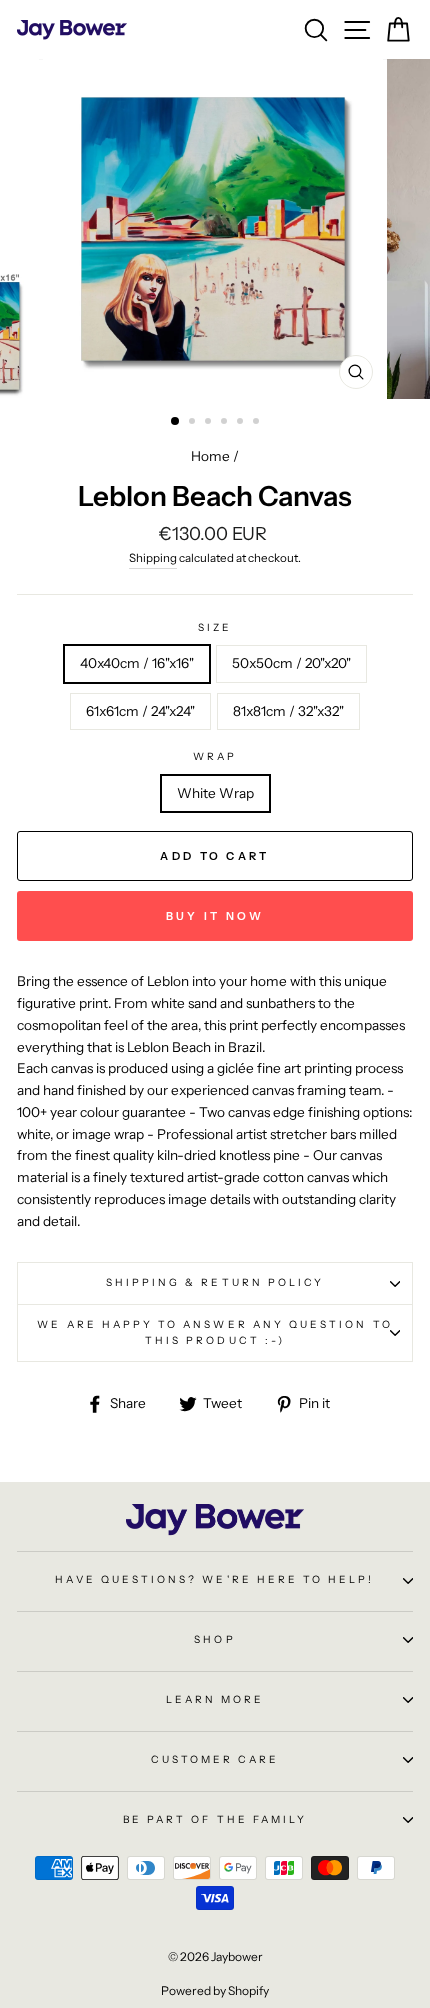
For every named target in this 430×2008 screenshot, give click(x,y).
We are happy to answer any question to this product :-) (214, 1332)
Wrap (215, 756)
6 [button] (258, 423)
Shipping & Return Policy (215, 1282)
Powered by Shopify (215, 1990)
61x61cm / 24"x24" (140, 711)
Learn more (215, 1699)
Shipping (153, 558)
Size (215, 627)
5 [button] (242, 423)
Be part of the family (215, 1819)
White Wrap (215, 793)
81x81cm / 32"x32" (288, 711)
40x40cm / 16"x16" (137, 663)
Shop (214, 1639)
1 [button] (176, 422)
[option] (215, 229)
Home (210, 456)
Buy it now (215, 916)
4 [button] (226, 423)
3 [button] (210, 423)
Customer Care (215, 1759)
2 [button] (194, 423)
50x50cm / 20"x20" (291, 663)
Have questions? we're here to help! (214, 1579)
